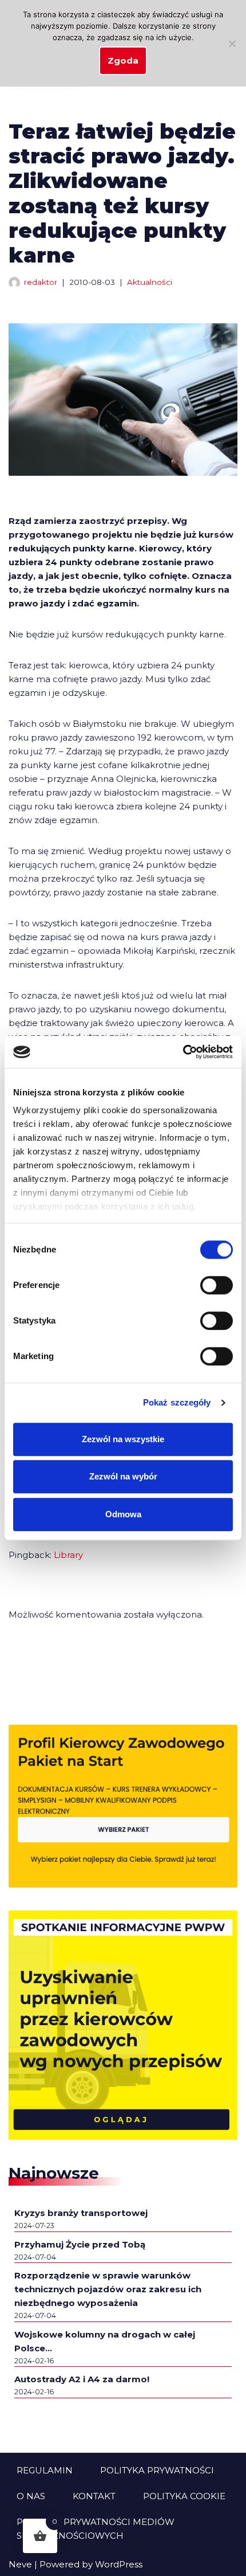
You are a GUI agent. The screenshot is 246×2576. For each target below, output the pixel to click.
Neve (20, 2564)
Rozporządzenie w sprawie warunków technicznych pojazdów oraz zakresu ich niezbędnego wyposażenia (108, 2289)
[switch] (217, 1285)
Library (68, 1555)
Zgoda (123, 60)
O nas (31, 2496)
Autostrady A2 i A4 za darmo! (82, 2379)
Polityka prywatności (157, 2470)
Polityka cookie (184, 2496)
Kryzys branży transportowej (81, 2213)
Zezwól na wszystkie (123, 1439)
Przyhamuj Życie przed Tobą (80, 2244)
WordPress (119, 2564)
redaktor (41, 282)
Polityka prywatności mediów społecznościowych (96, 2529)
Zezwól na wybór (123, 1476)
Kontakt (94, 2496)
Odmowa (123, 1514)
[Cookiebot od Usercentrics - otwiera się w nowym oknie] (183, 1052)
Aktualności (150, 282)
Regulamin (45, 2470)
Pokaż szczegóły (177, 1402)
